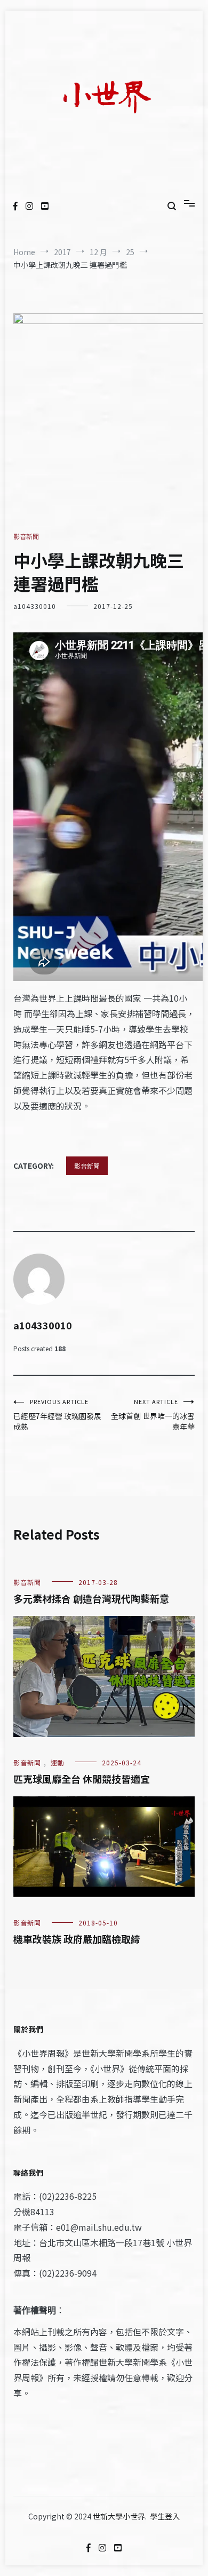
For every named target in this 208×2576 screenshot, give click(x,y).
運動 (58, 1762)
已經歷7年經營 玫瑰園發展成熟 (57, 1414)
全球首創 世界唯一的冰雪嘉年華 (153, 1414)
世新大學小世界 (119, 2516)
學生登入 (165, 2516)
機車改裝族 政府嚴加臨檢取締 (77, 1939)
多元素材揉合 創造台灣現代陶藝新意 (91, 1598)
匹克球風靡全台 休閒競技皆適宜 (82, 1779)
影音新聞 (26, 536)
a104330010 (35, 606)
